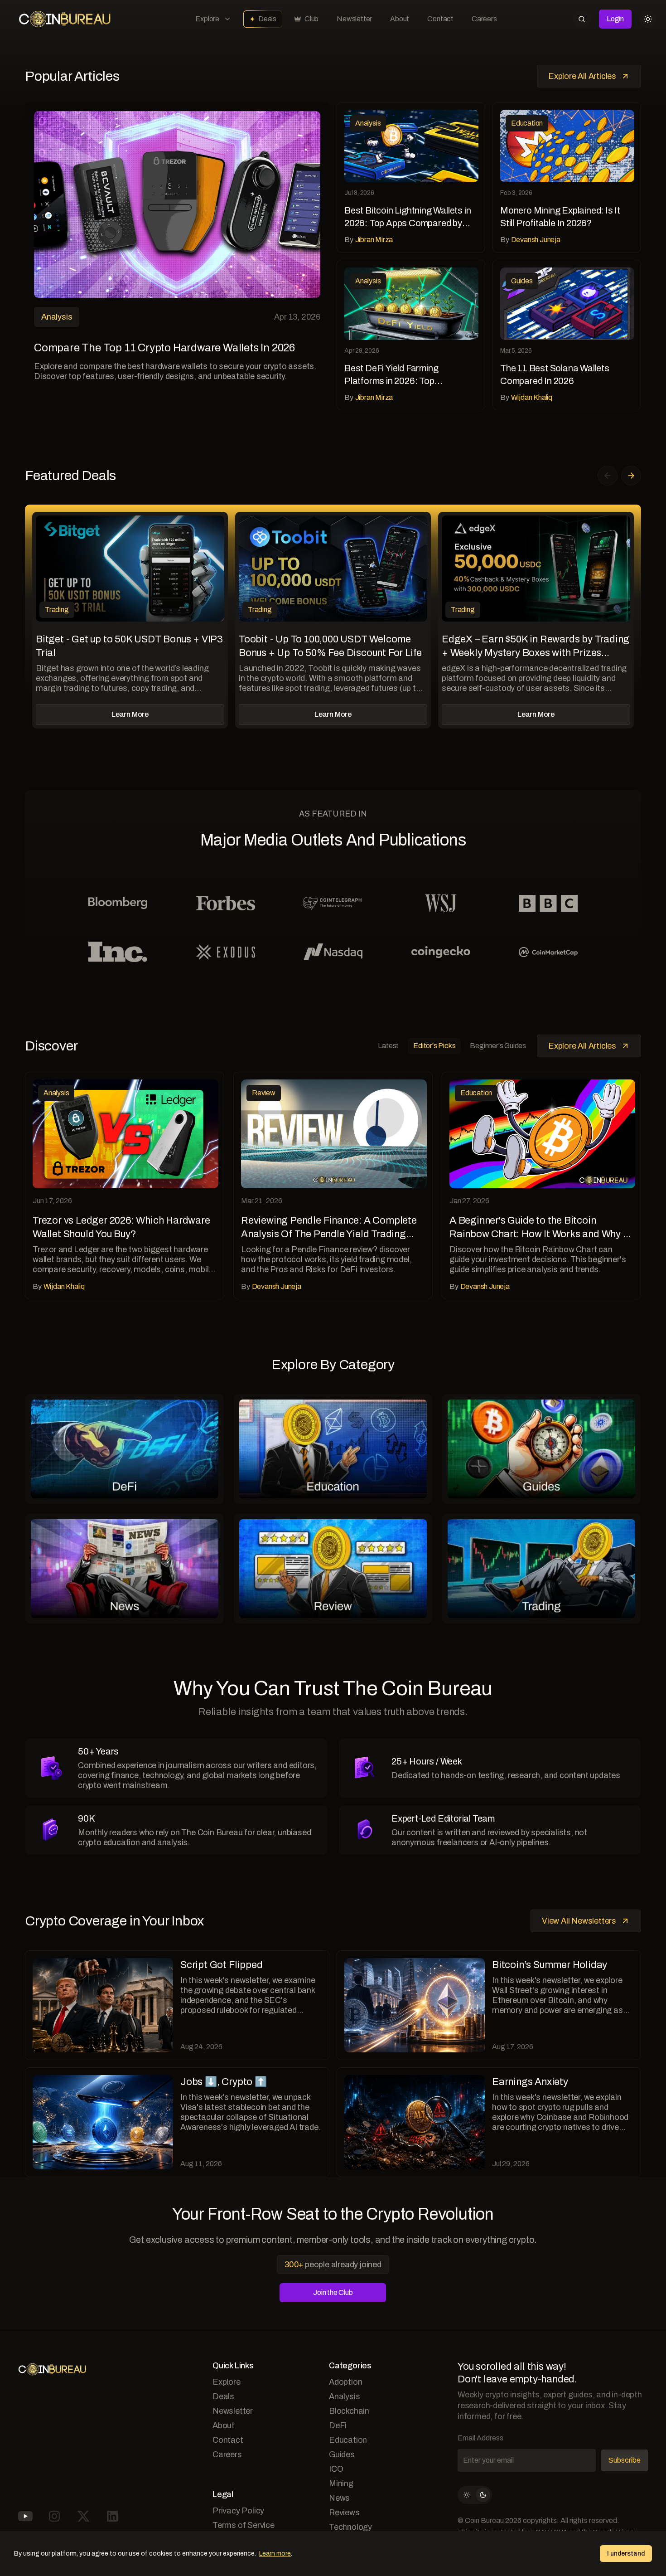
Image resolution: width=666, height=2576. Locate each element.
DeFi (338, 2425)
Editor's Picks (434, 1046)
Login (615, 19)
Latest (388, 1046)
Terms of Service (244, 2525)
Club (311, 19)
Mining (341, 2484)
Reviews (344, 2513)
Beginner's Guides (498, 1046)
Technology (350, 2527)
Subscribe (625, 2460)
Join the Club (333, 2292)
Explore (207, 19)
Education (348, 2440)
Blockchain (349, 2411)
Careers (484, 19)
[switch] (475, 2495)
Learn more (275, 2554)
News (339, 2498)
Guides (342, 2454)
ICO (336, 2469)
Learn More (130, 714)
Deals (267, 19)
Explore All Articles (582, 76)
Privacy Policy (238, 2511)
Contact (440, 19)
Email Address (480, 2438)
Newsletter (354, 19)
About (400, 19)
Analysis (344, 2396)
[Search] (582, 19)
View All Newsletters (579, 1921)
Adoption (345, 2382)
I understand (626, 2554)
